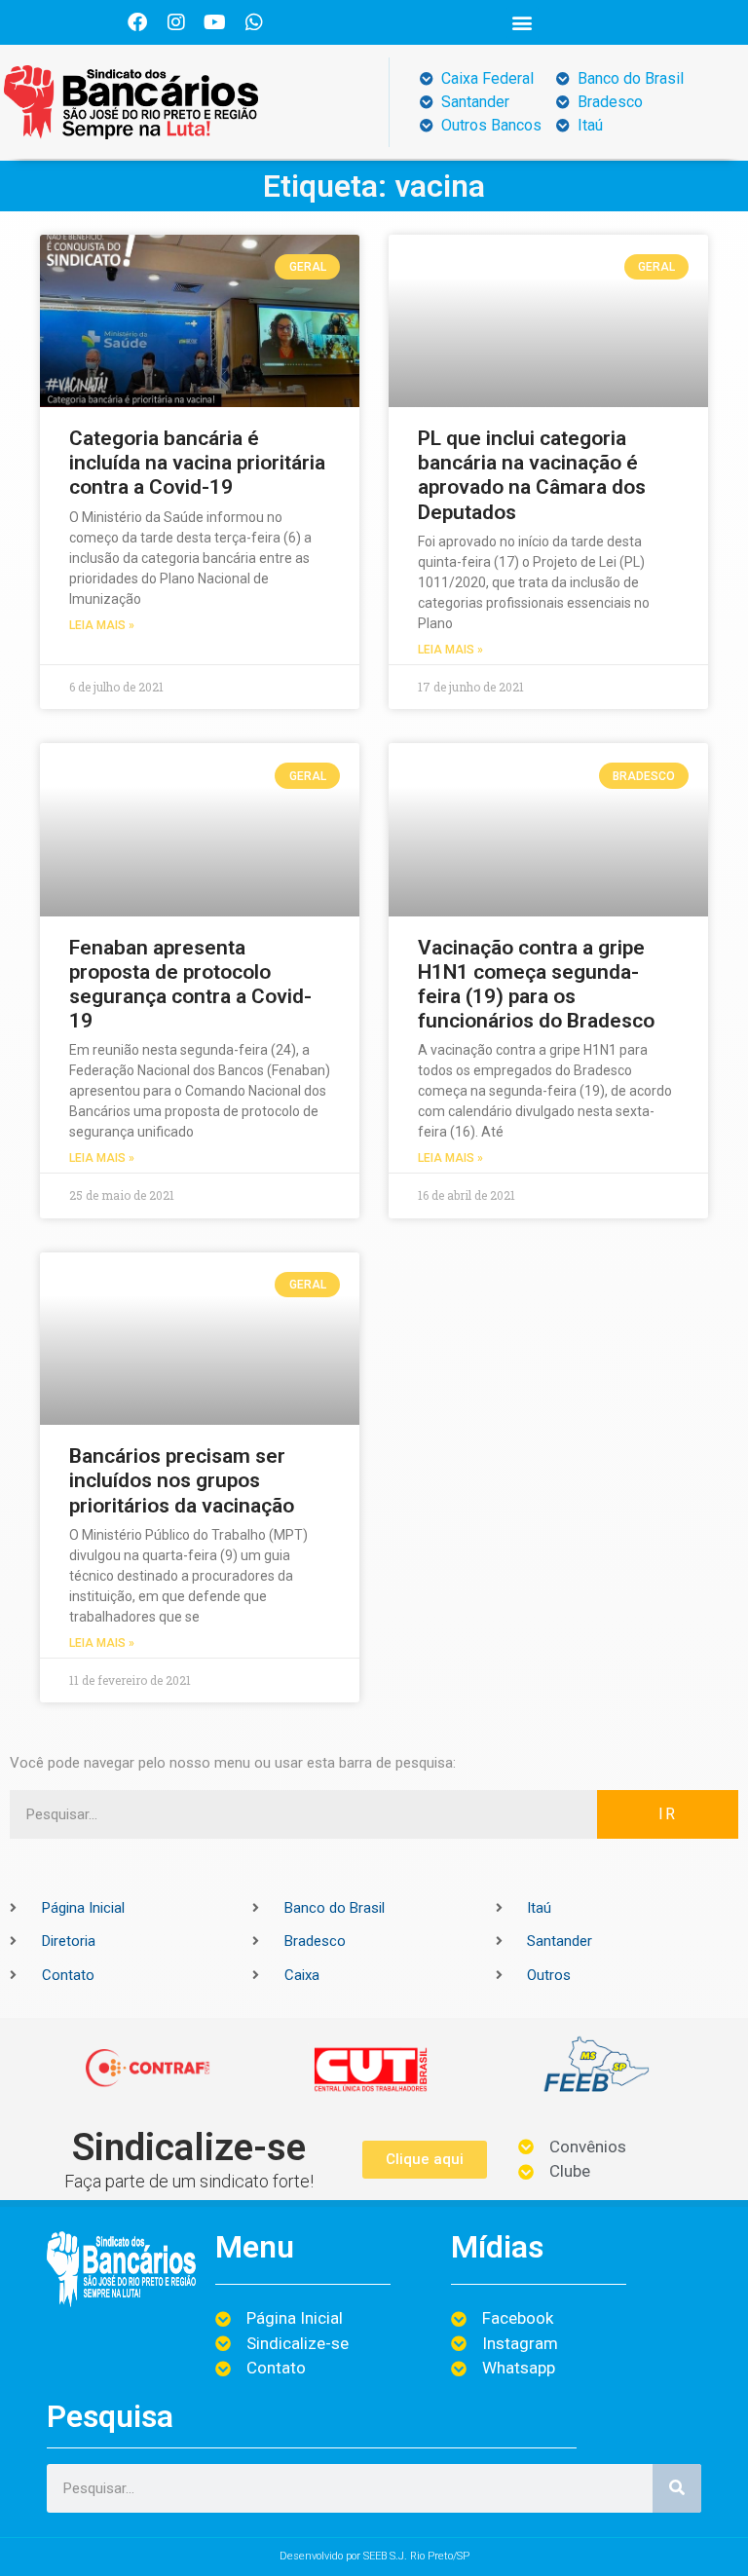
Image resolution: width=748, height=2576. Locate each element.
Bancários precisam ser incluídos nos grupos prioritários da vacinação (182, 1480)
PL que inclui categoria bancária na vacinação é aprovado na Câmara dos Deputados (532, 475)
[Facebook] (137, 22)
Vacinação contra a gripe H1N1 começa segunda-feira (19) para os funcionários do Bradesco (536, 985)
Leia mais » (102, 625)
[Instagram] (176, 22)
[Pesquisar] (677, 2488)
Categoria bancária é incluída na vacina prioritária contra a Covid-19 (197, 463)
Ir (668, 1814)
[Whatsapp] (254, 22)
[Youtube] (215, 22)
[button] (523, 23)
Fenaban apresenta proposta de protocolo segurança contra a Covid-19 (190, 985)
